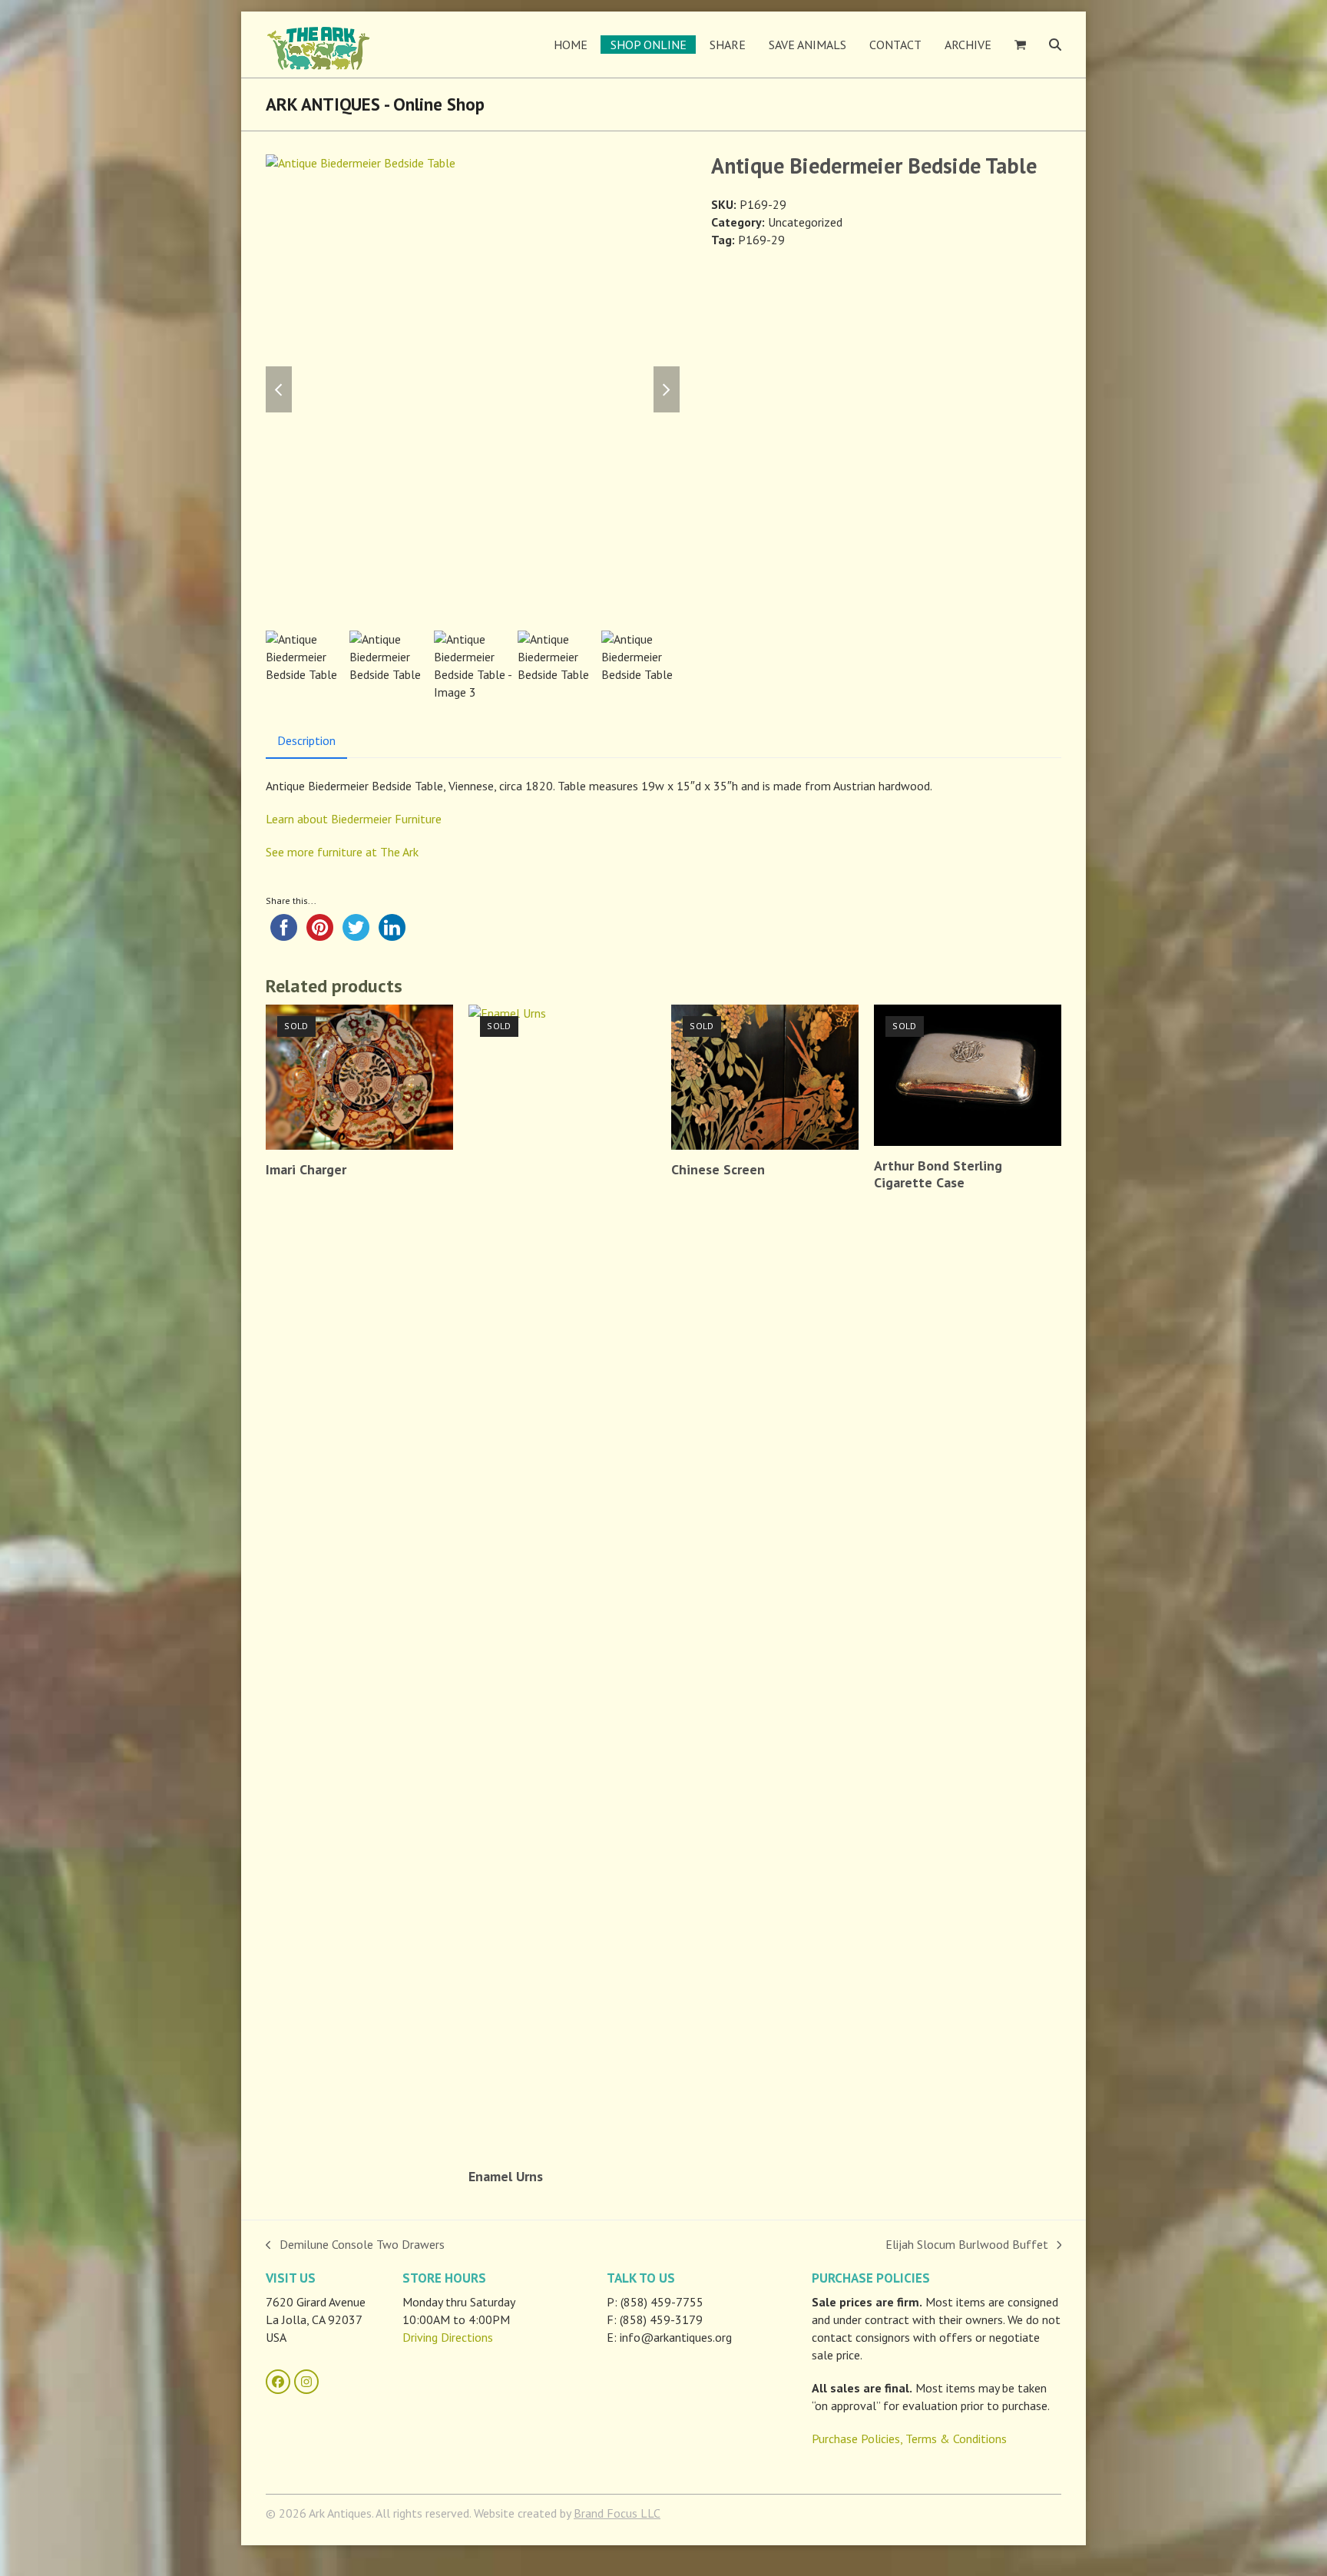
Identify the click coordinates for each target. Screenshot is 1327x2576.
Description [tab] (306, 740)
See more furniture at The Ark (342, 852)
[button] (1020, 45)
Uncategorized (805, 222)
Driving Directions (448, 2337)
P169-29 (761, 240)
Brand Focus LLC (617, 2513)
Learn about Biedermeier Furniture (354, 819)
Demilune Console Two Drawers (355, 2245)
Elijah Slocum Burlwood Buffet (967, 2245)
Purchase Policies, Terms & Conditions (909, 2439)
